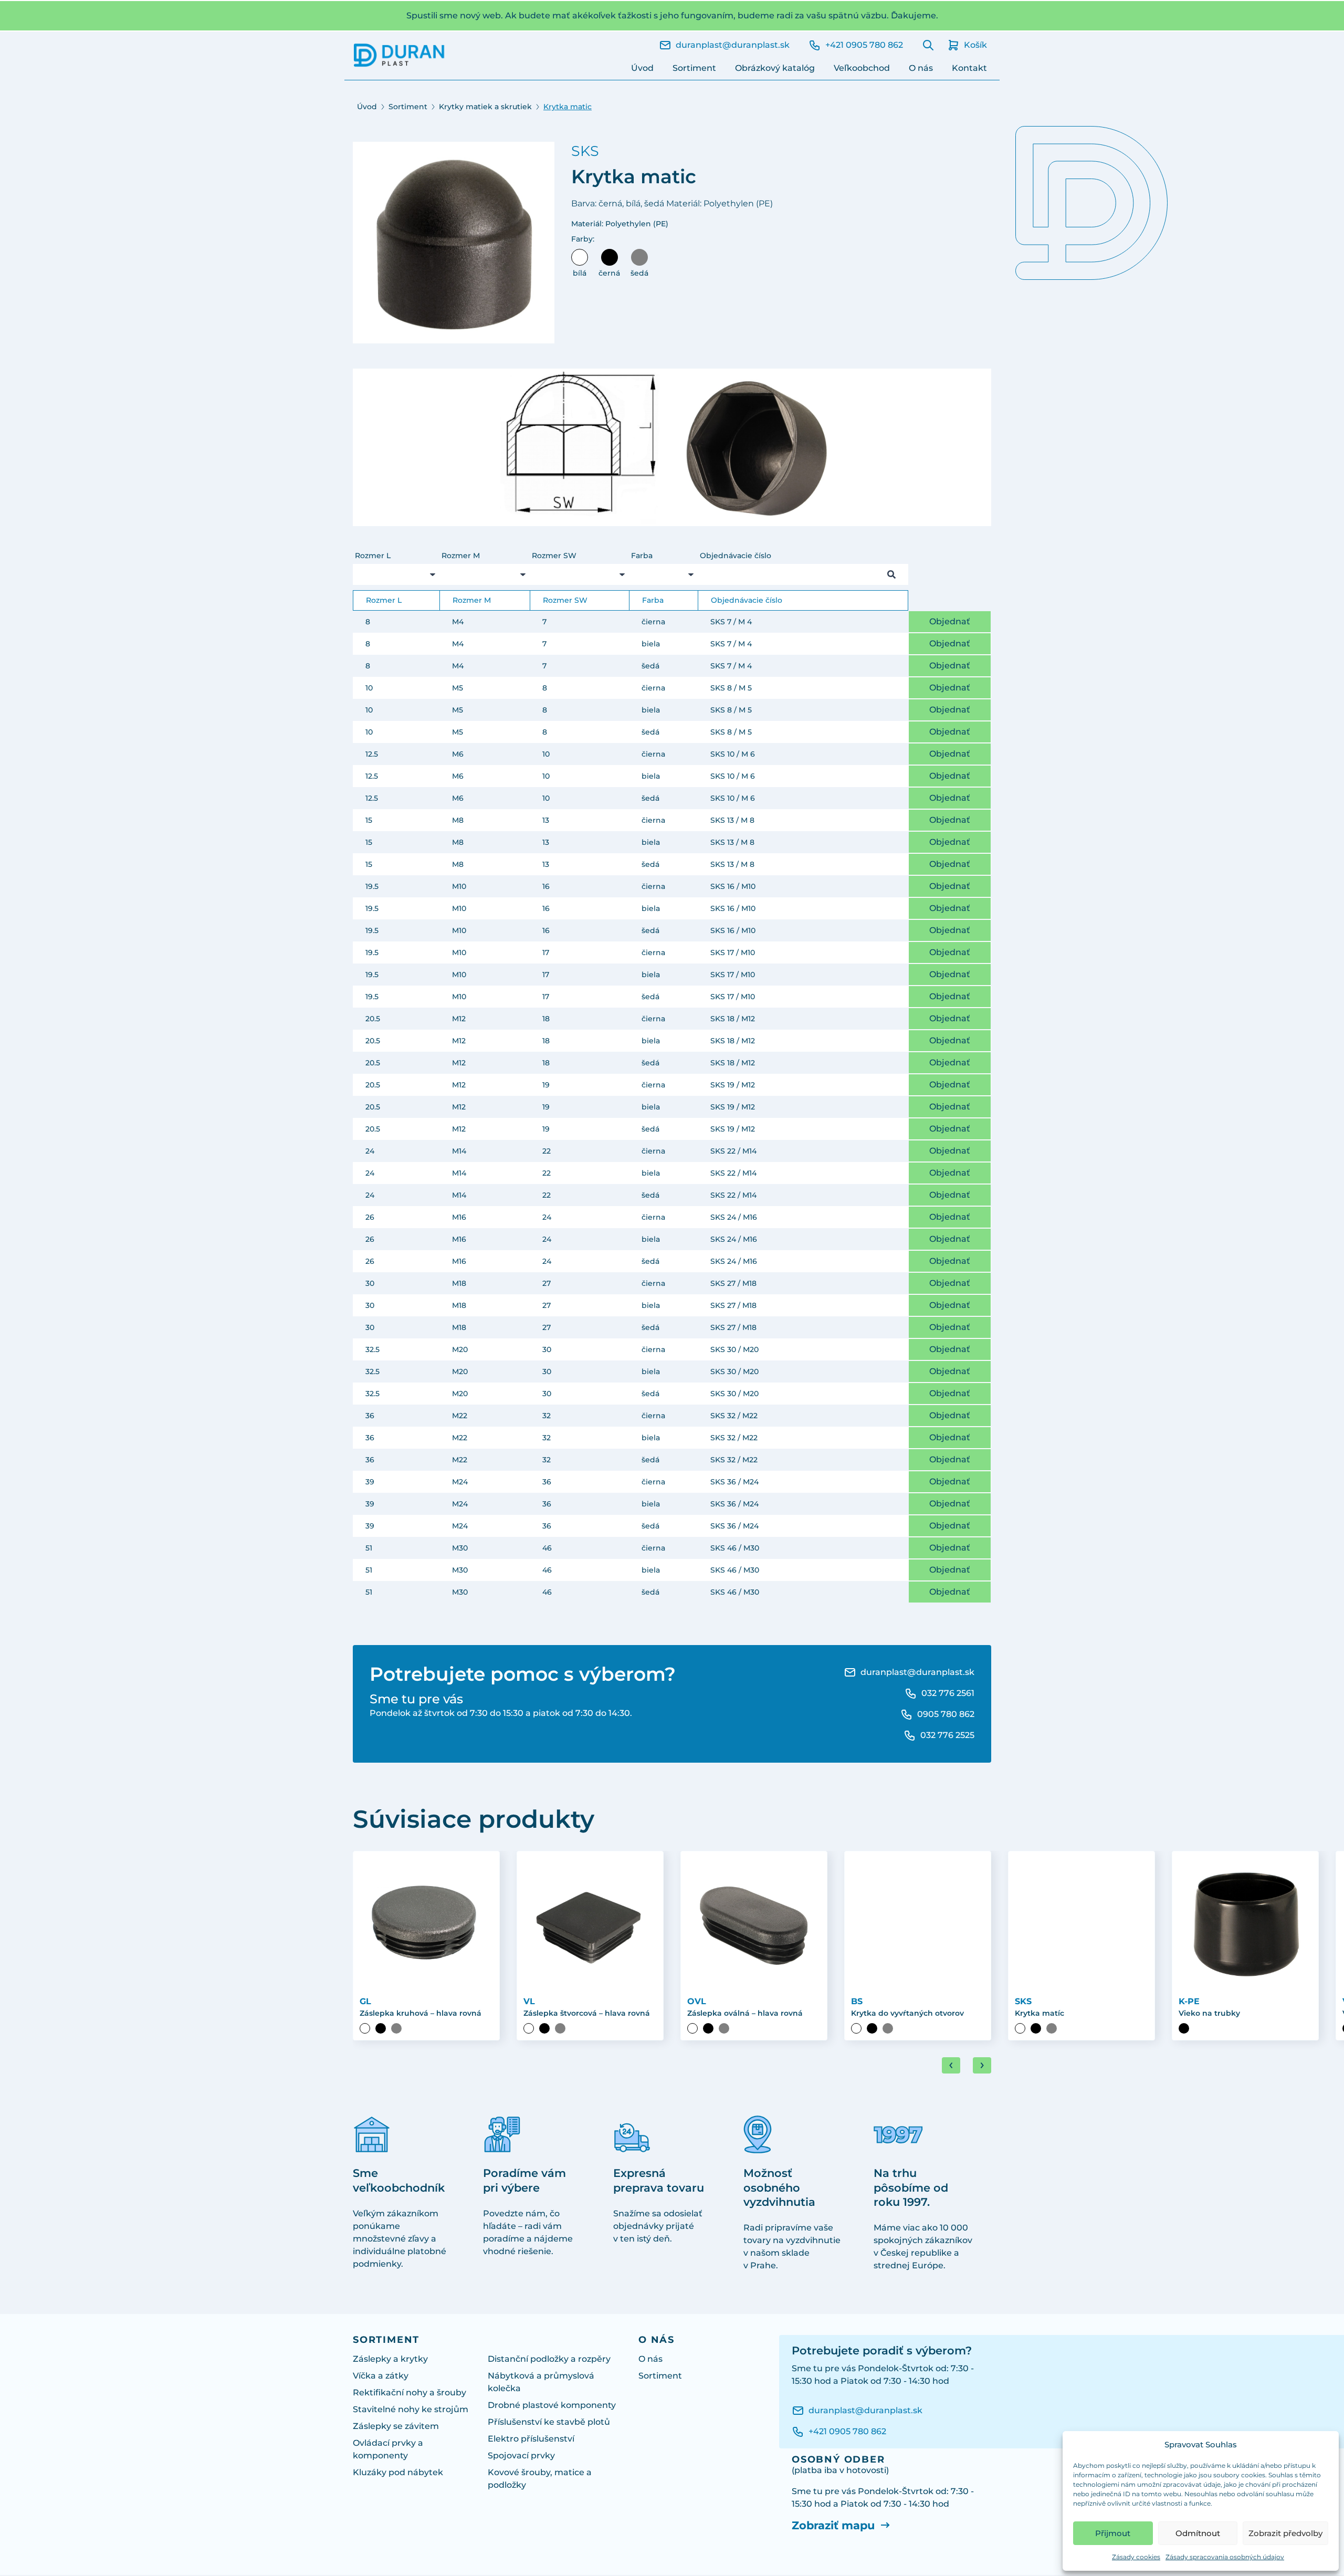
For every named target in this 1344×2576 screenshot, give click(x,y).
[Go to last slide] (951, 2065)
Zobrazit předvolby (1285, 2533)
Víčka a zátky (381, 2376)
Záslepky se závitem (396, 2426)
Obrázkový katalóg (775, 68)
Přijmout (1113, 2533)
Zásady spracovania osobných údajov (1225, 2557)
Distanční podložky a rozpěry (549, 2359)
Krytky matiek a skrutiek (485, 107)
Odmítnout (1198, 2533)
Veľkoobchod (862, 68)
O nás (921, 68)
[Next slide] (982, 2065)
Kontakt (969, 68)
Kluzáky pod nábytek (398, 2472)
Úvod (642, 68)
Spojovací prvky (521, 2455)
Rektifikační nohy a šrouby (409, 2392)
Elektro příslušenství (531, 2439)
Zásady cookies (1136, 2557)
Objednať (950, 621)
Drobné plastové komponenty (552, 2405)
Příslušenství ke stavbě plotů (549, 2422)
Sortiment (694, 68)
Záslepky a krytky (390, 2359)
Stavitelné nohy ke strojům (411, 2409)
